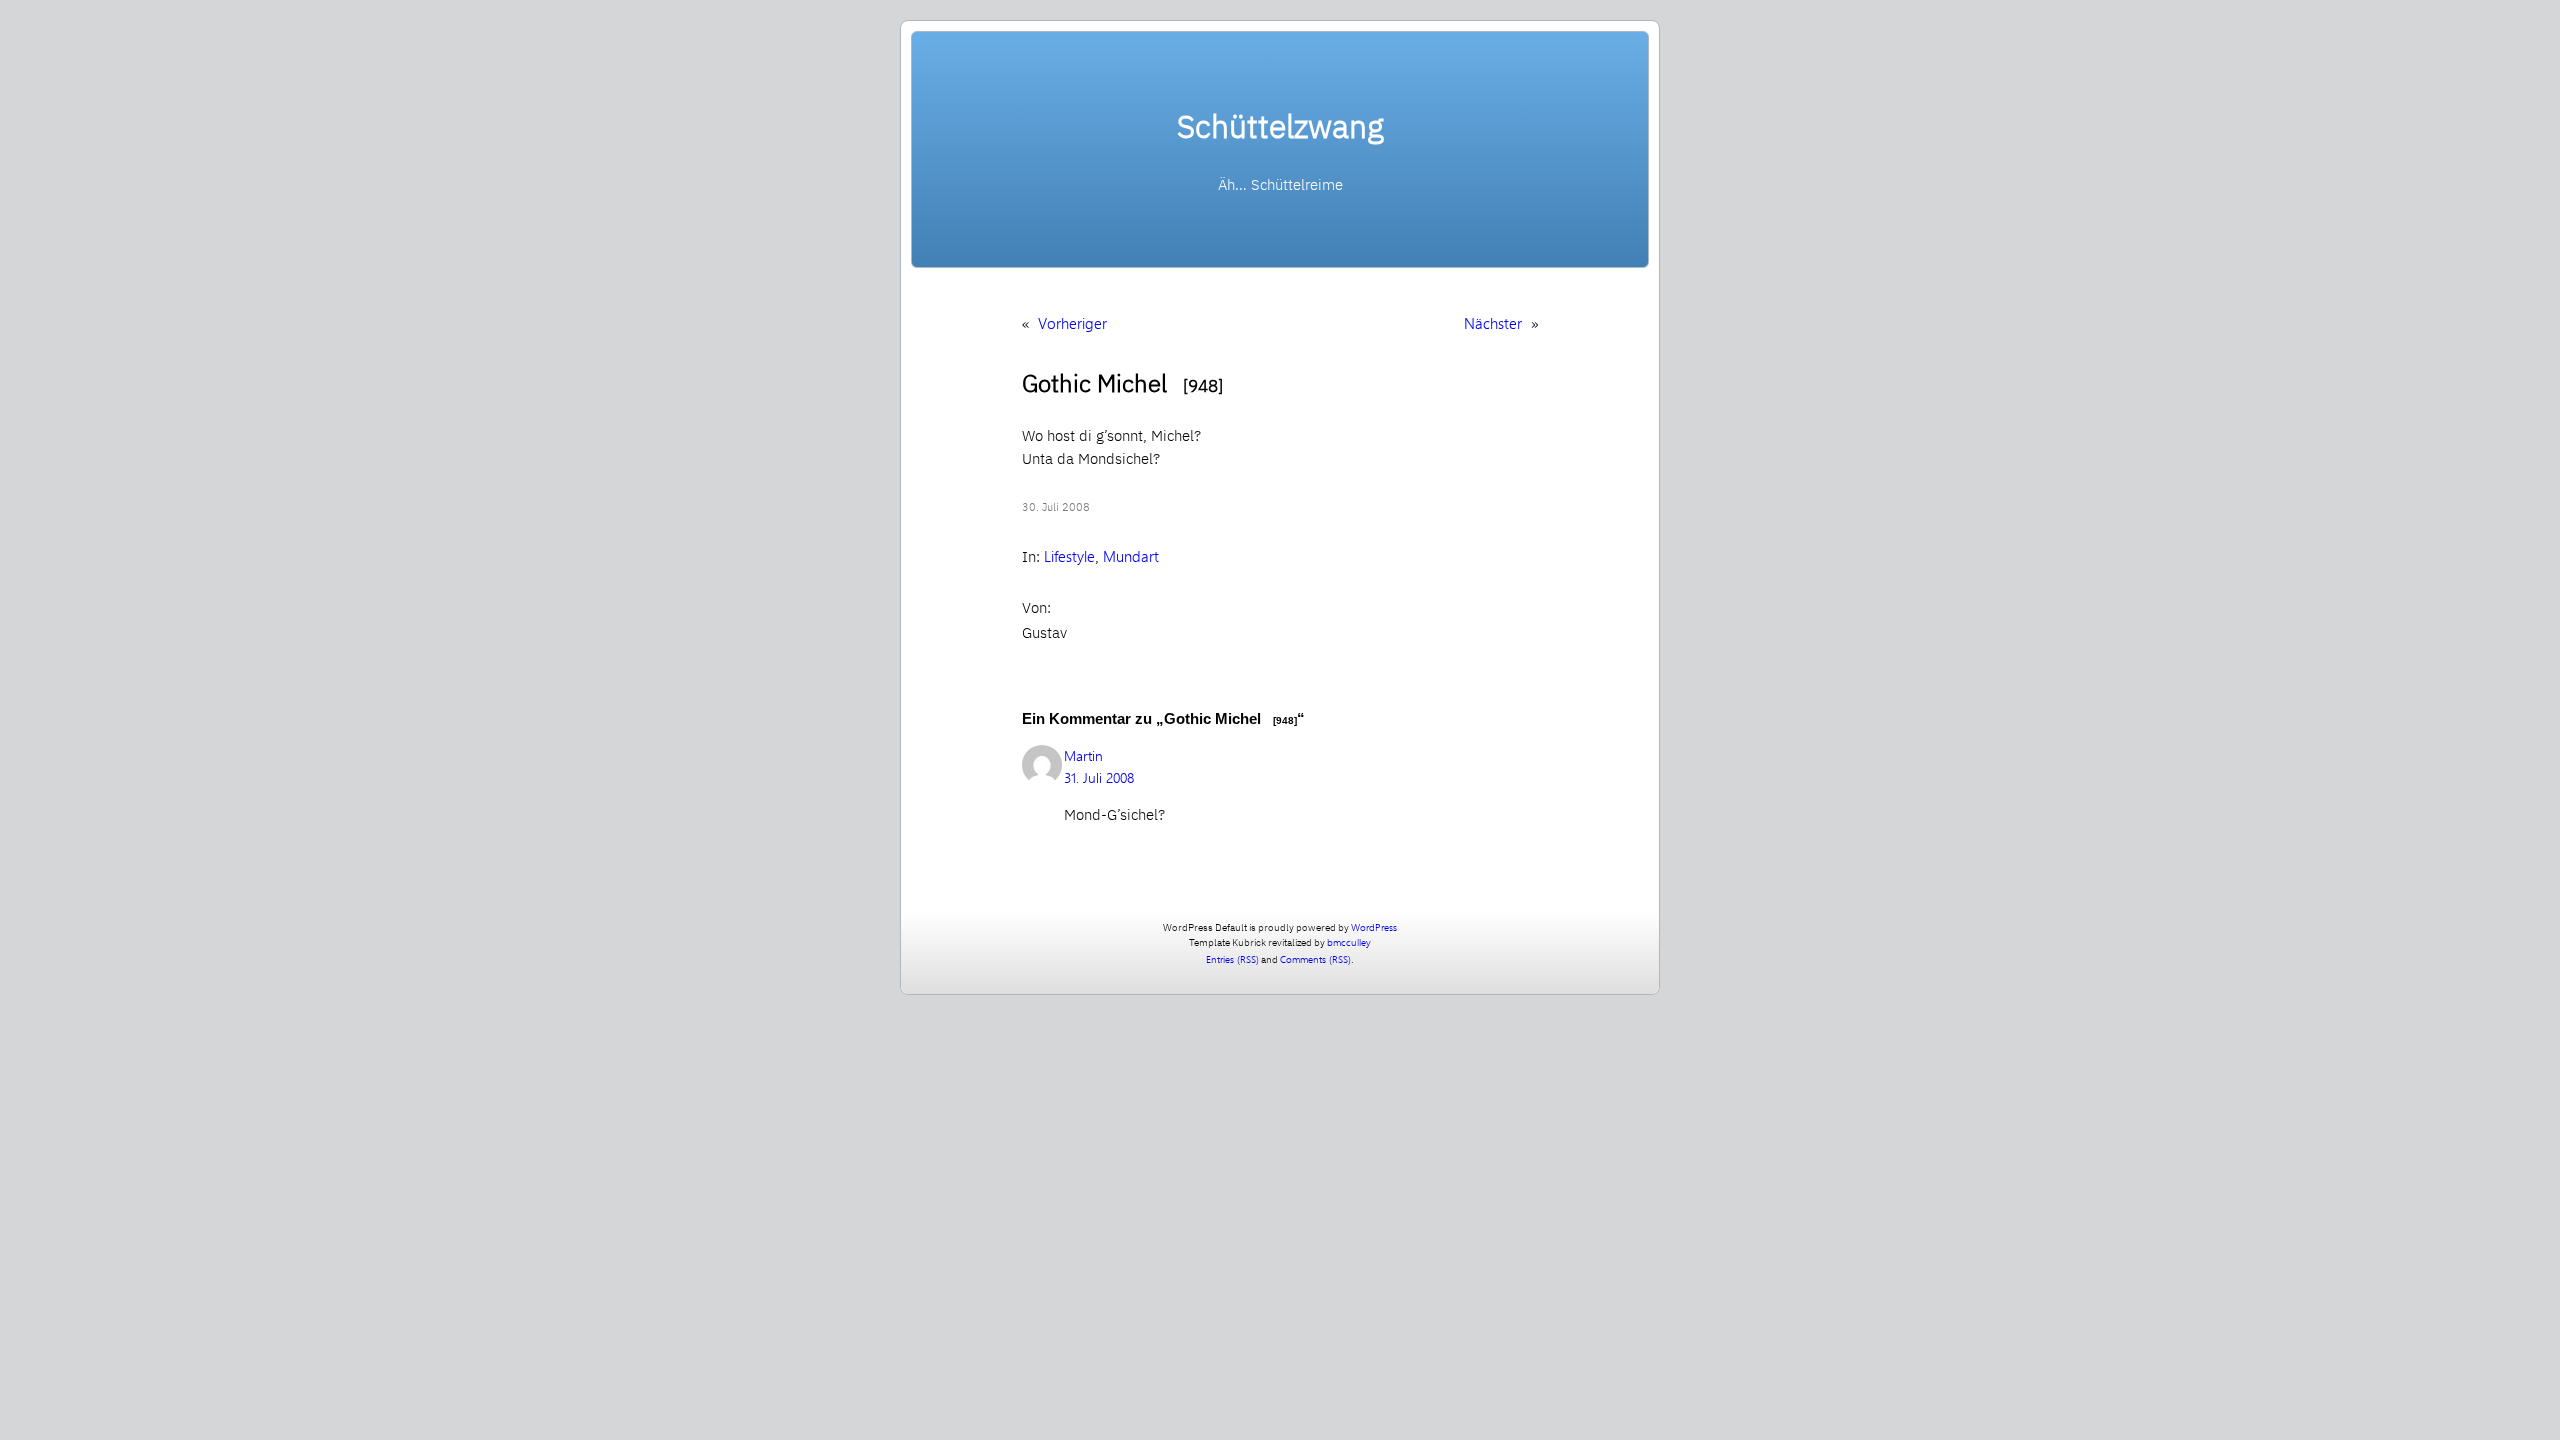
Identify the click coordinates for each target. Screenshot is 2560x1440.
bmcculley (1349, 942)
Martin (1083, 755)
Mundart (1131, 556)
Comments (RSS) (1315, 959)
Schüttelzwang (1280, 126)
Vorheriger (1072, 323)
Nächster (1493, 323)
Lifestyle (1069, 556)
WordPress (1374, 927)
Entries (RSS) (1232, 959)
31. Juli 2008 (1099, 777)
